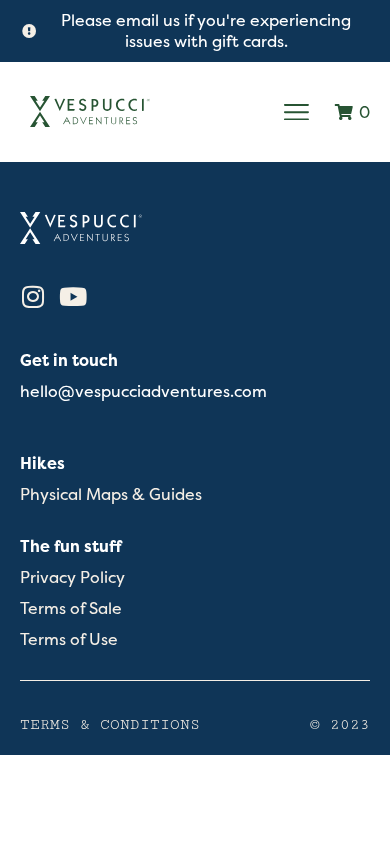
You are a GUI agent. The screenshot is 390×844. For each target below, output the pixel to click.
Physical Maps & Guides (111, 494)
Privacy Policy (72, 577)
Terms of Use (69, 639)
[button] (297, 112)
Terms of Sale (71, 608)
